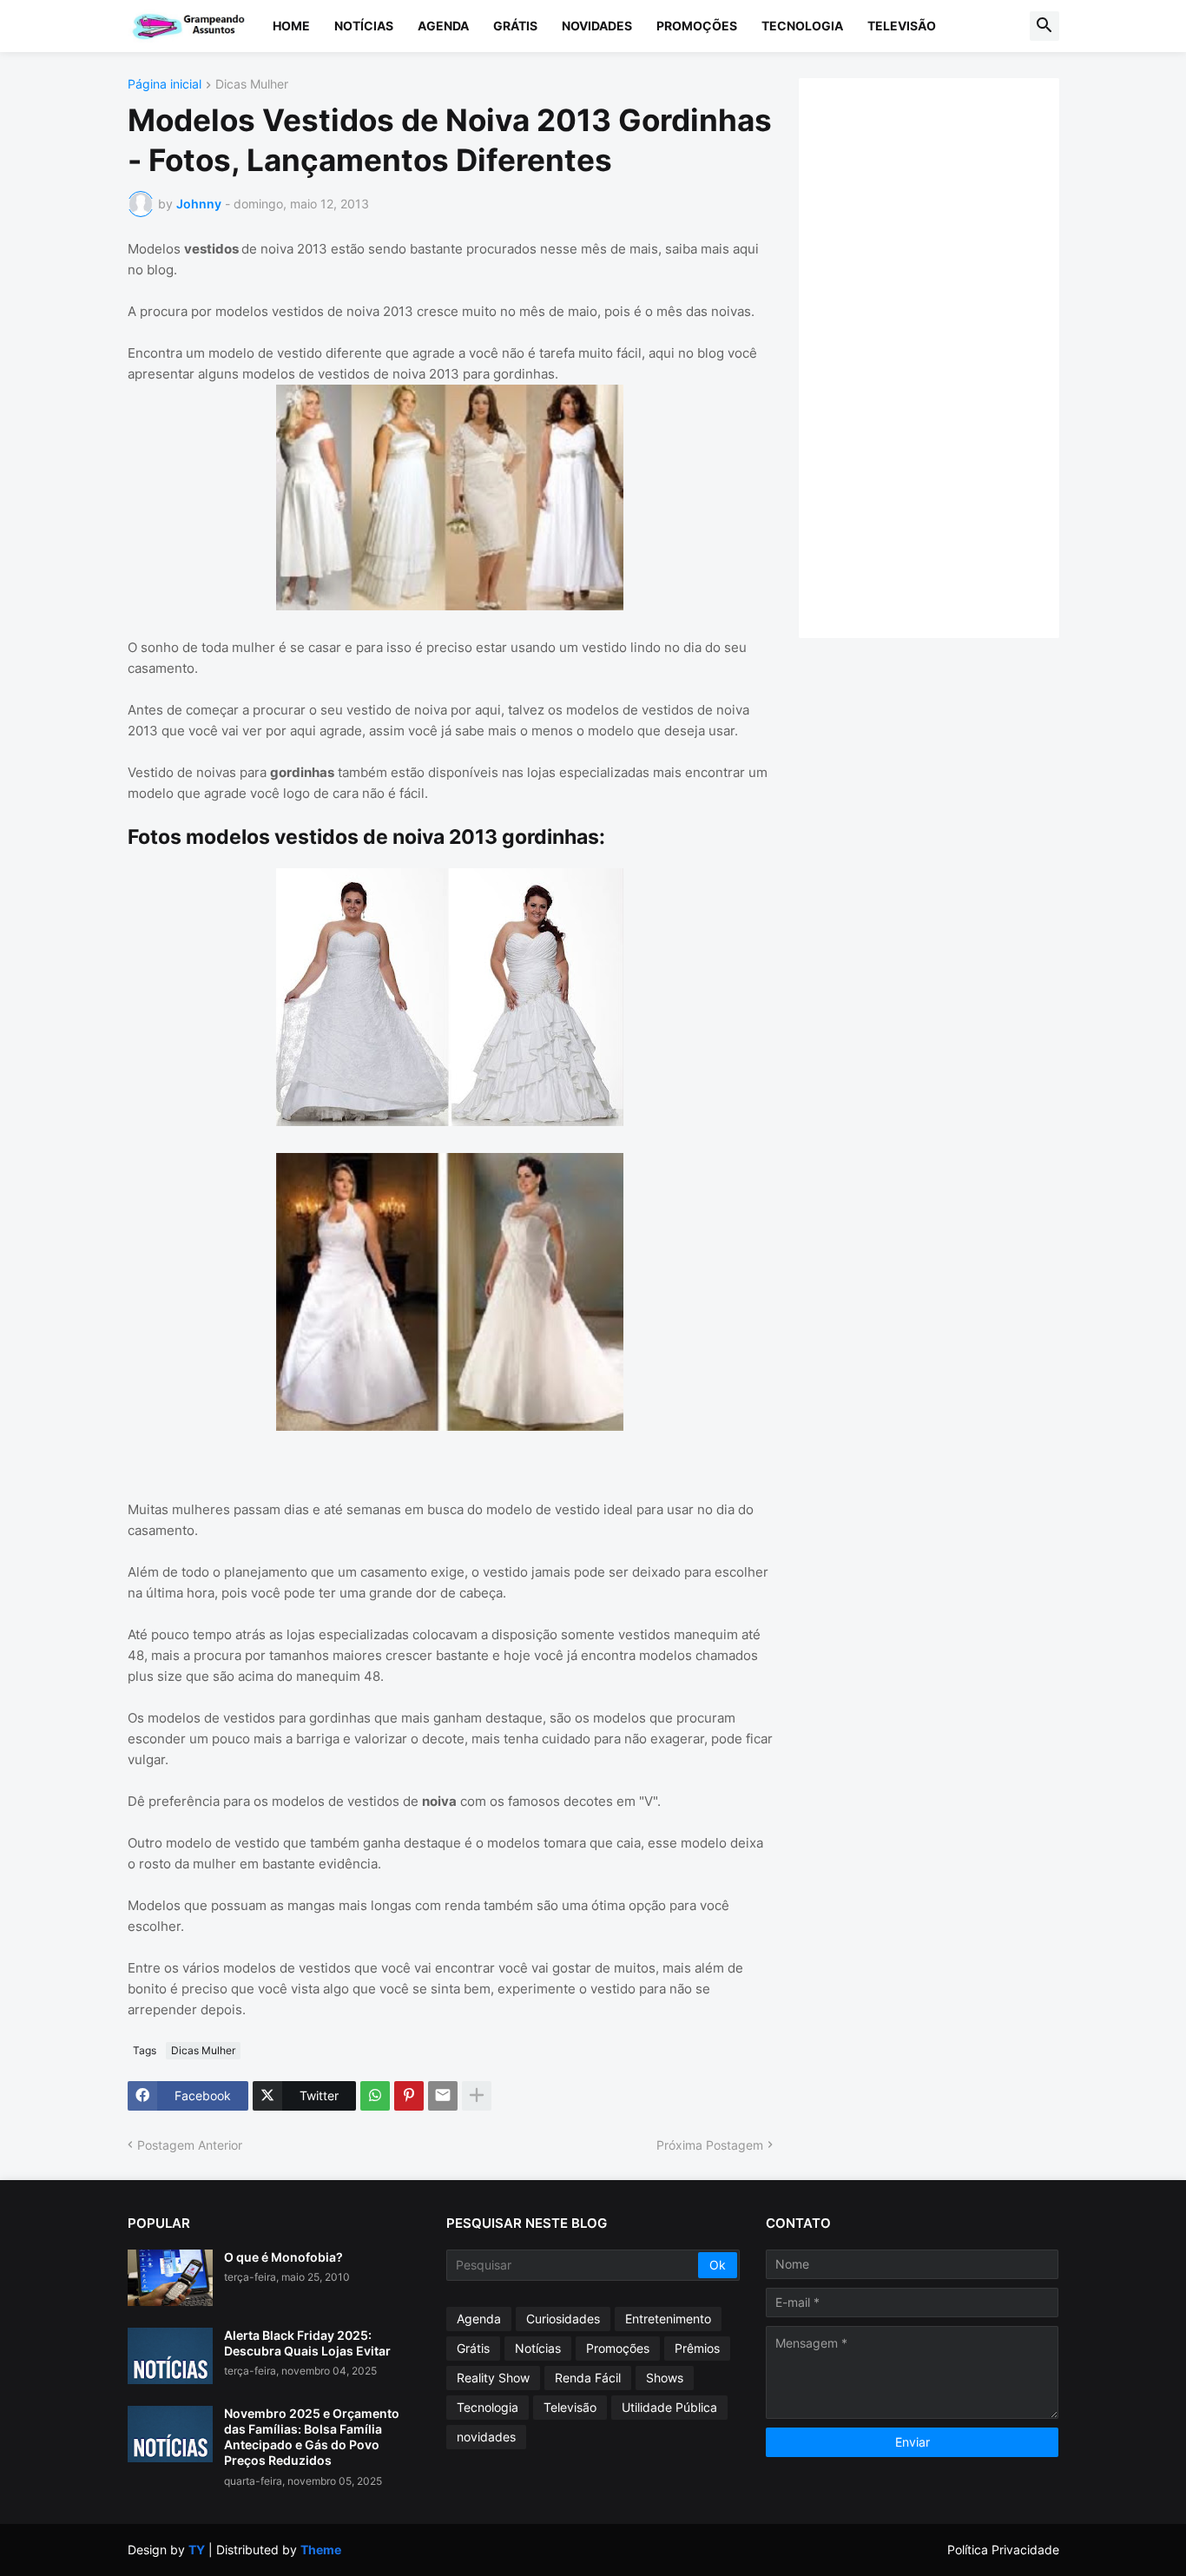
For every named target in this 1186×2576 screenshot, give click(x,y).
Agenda (443, 26)
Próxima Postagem (710, 2145)
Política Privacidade (1003, 2550)
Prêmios (697, 2348)
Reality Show (493, 2378)
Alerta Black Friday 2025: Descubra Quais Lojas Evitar (307, 2343)
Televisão (902, 26)
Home (291, 26)
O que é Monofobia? (283, 2257)
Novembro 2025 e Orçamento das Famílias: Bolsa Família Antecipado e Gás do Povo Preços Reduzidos (312, 2437)
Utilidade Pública (669, 2407)
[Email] (443, 2096)
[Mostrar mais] (477, 2096)
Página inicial (165, 85)
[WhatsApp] (375, 2096)
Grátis (515, 26)
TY (197, 2550)
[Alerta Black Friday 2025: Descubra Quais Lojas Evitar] (170, 2356)
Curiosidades (563, 2319)
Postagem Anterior (190, 2145)
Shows (665, 2378)
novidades (486, 2437)
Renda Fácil (588, 2378)
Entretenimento (668, 2319)
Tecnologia (802, 26)
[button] (1044, 26)
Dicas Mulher (252, 85)
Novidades (597, 26)
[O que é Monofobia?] (170, 2278)
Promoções (697, 26)
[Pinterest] (409, 2096)
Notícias (364, 26)
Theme (321, 2550)
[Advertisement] (946, 356)
